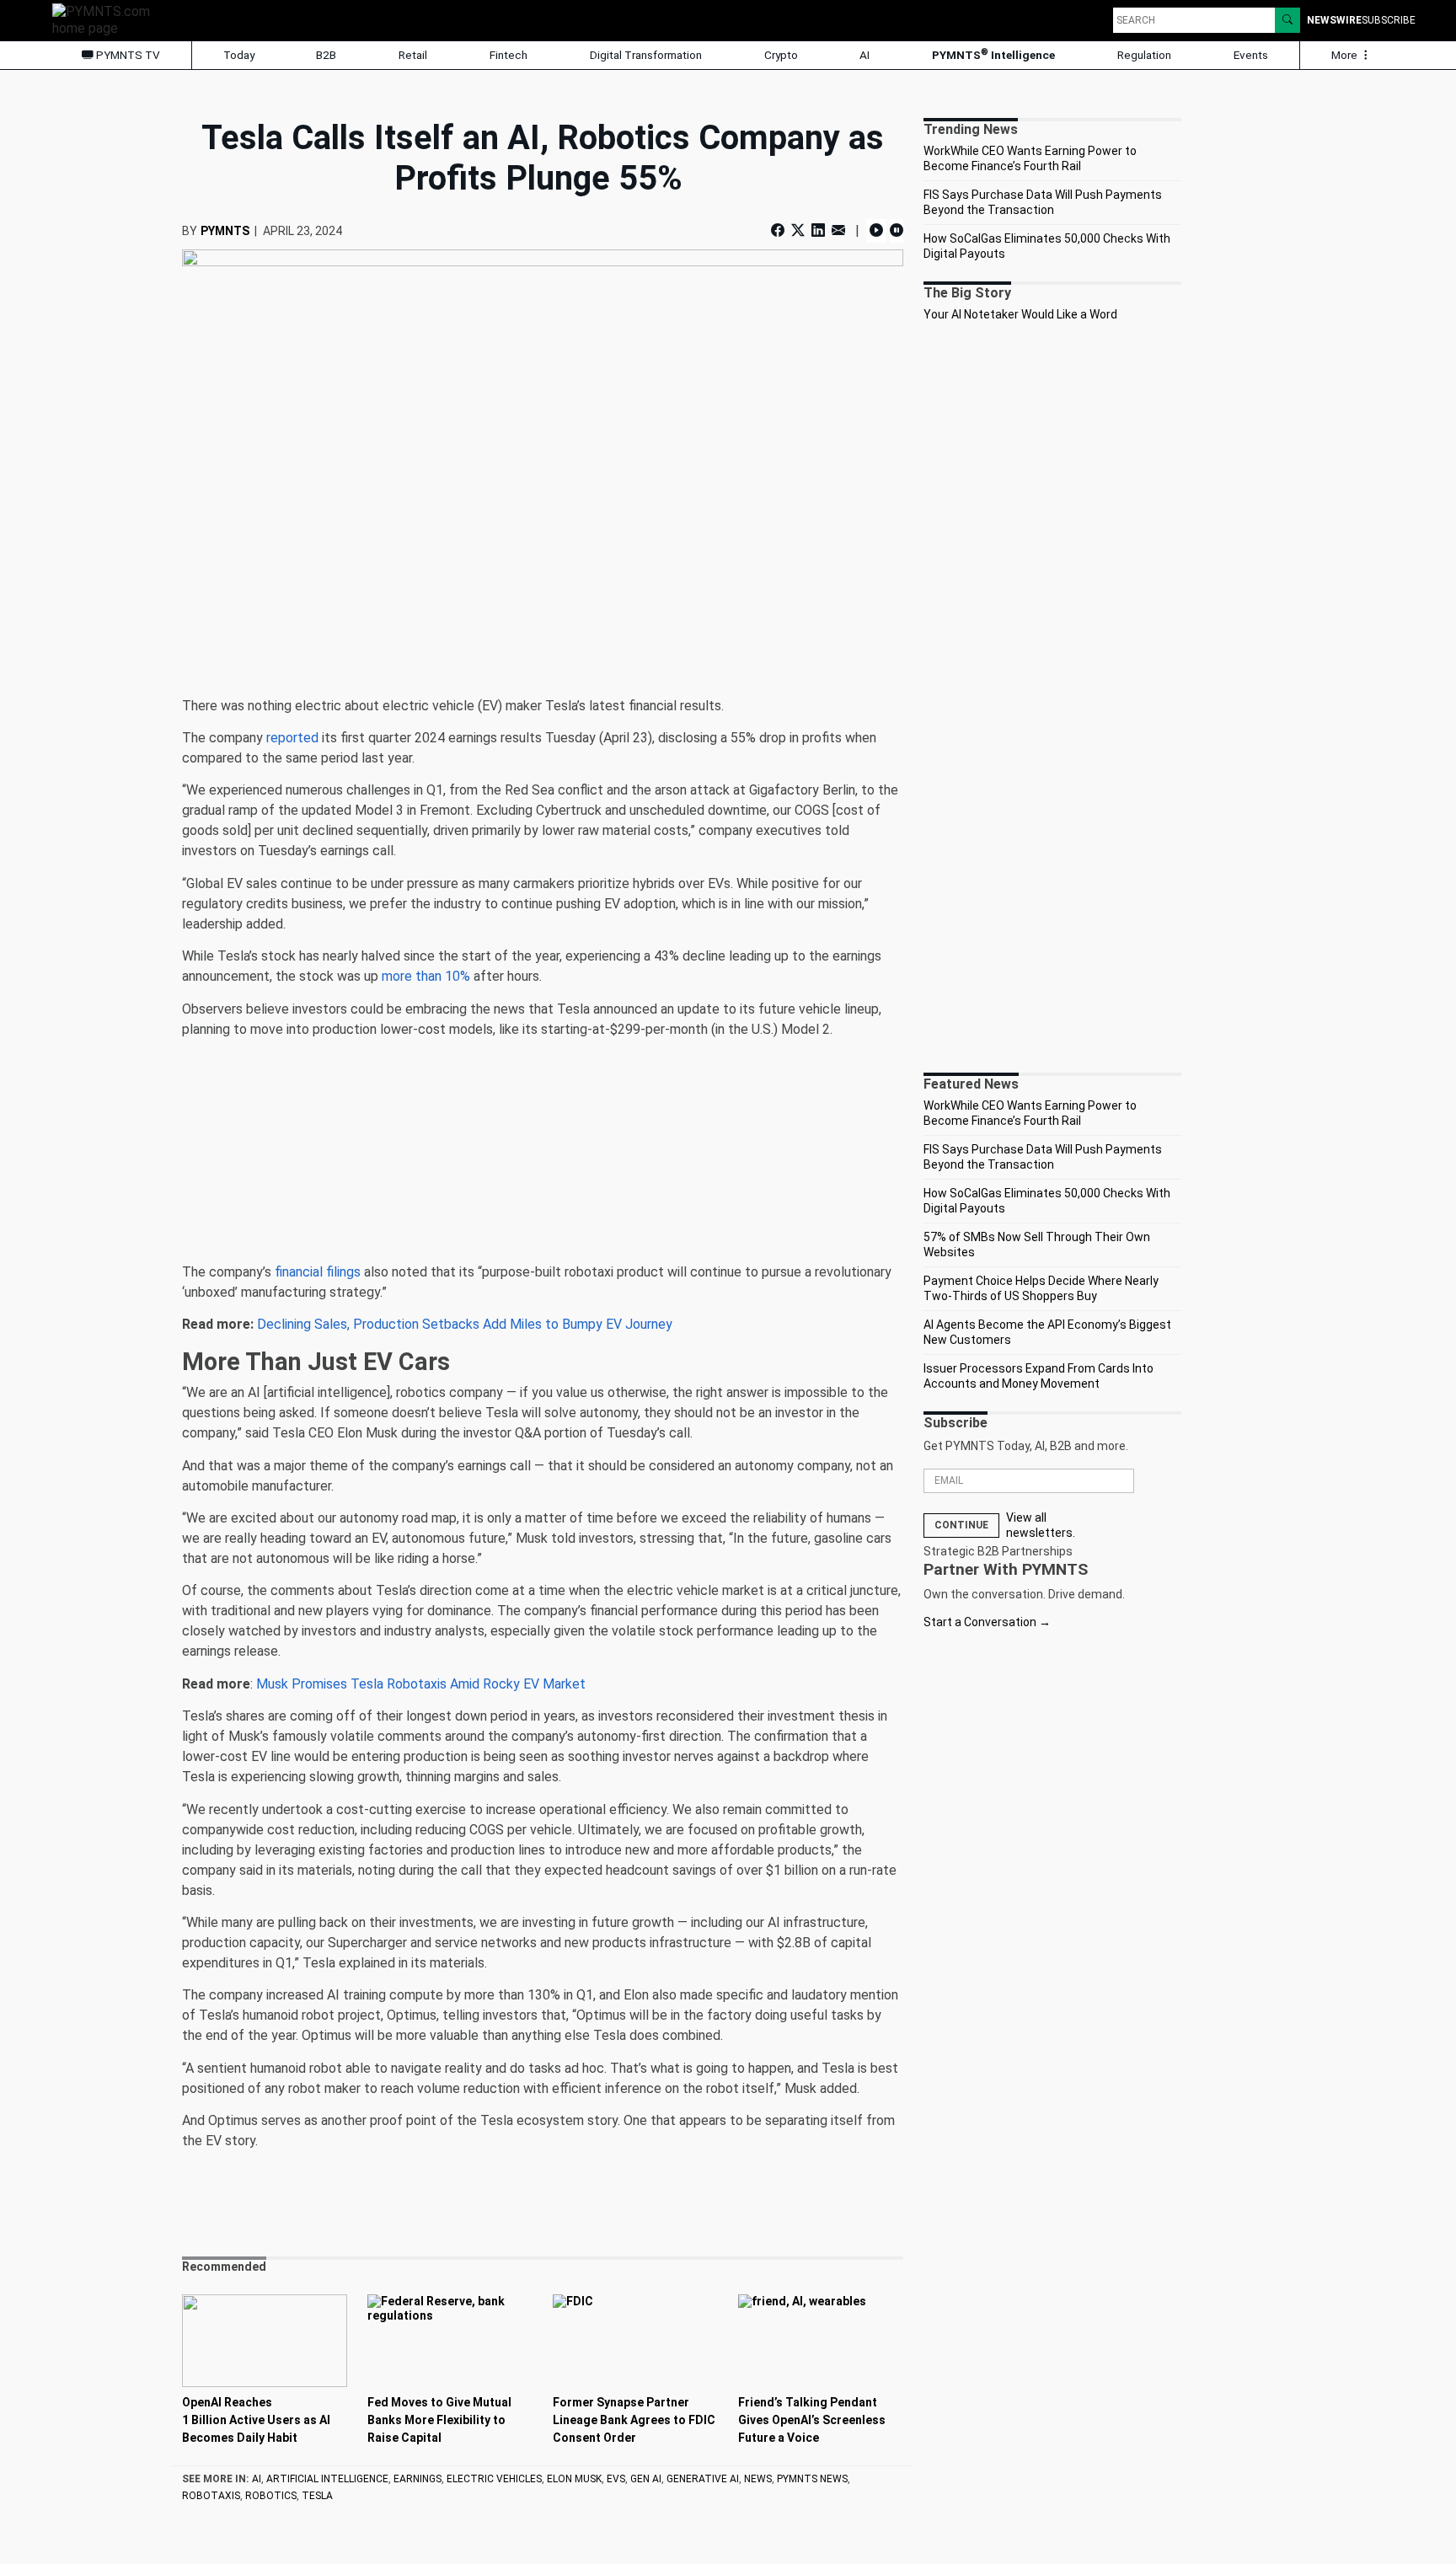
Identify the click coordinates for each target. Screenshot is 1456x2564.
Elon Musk (574, 2479)
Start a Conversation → (987, 1622)
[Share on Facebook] (779, 230)
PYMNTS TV (127, 55)
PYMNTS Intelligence (993, 54)
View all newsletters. (1041, 1525)
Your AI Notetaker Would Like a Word (1020, 314)
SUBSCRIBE (1389, 20)
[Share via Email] (838, 230)
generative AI (703, 2479)
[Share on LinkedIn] (818, 230)
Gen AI (646, 2479)
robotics (271, 2496)
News (758, 2479)
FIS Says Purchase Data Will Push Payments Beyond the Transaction (1043, 202)
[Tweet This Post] (798, 230)
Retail (413, 55)
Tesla (317, 2496)
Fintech (509, 55)
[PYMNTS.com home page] (107, 19)
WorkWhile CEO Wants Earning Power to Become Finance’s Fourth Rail (1030, 158)
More (1346, 55)
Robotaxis (211, 2496)
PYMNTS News (812, 2479)
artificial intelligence (327, 2479)
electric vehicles (494, 2479)
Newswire (1334, 20)
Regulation (1144, 55)
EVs (616, 2479)
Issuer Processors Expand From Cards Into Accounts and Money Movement (1038, 1376)
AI (864, 55)
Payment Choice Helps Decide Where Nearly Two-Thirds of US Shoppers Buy (1041, 1288)
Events (1251, 55)
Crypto (781, 55)
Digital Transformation (646, 55)
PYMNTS (225, 231)
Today (239, 55)
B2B (326, 55)
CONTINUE (961, 1525)
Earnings (418, 2479)
